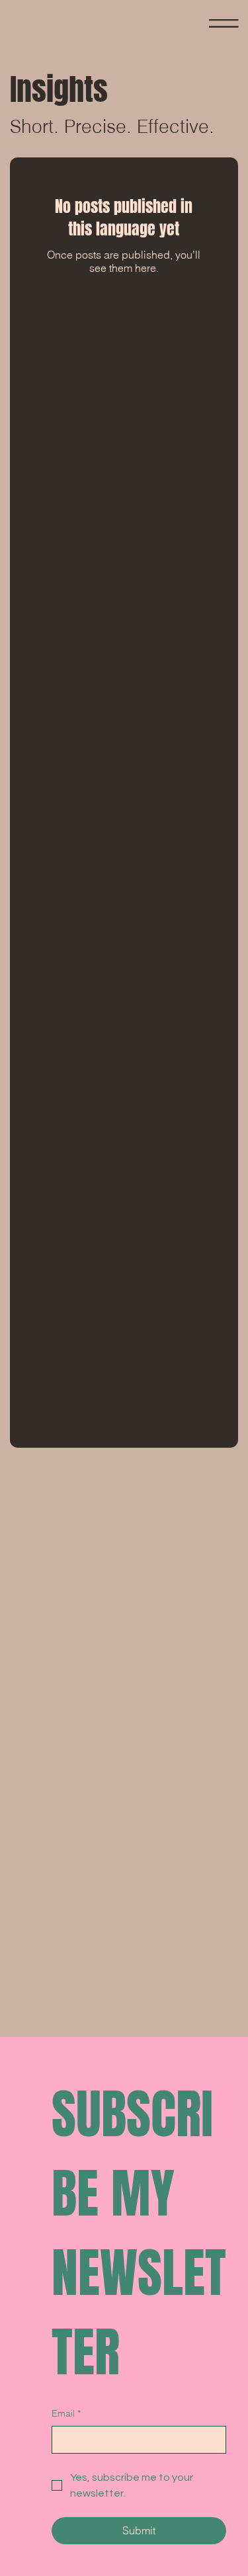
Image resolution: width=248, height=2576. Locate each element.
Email (66, 2413)
